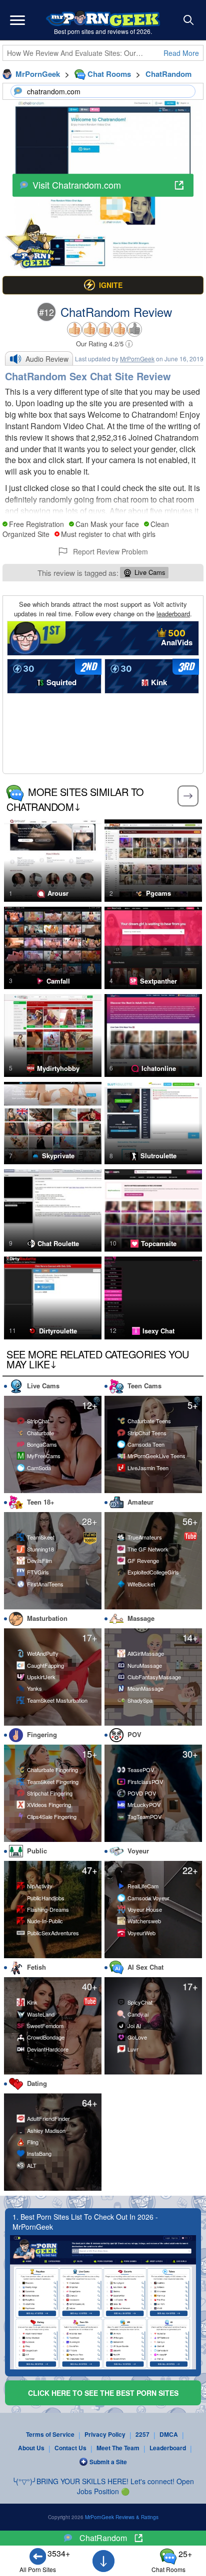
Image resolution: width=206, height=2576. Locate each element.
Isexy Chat (158, 1331)
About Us (31, 2448)
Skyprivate (58, 1156)
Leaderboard (168, 2448)
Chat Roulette (58, 1244)
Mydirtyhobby (58, 1068)
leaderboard (173, 614)
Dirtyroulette (58, 1331)
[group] (103, 285)
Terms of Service (50, 2434)
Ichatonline (159, 1068)
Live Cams (150, 572)
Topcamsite (159, 1244)
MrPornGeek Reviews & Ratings (122, 2517)
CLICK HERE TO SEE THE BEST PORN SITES (103, 2393)
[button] (17, 20)
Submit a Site (108, 2462)
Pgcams (158, 893)
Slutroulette (158, 1156)
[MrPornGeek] (103, 20)
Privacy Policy (105, 2434)
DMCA (169, 2434)
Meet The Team (118, 2448)
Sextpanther (158, 981)
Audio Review (47, 359)
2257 (142, 2434)
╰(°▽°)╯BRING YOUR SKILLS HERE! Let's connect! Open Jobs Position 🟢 (103, 2486)
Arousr (58, 893)
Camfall (58, 981)
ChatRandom (103, 2538)
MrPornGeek (137, 359)
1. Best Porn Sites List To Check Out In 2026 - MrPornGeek (85, 2222)
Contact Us (70, 2448)
